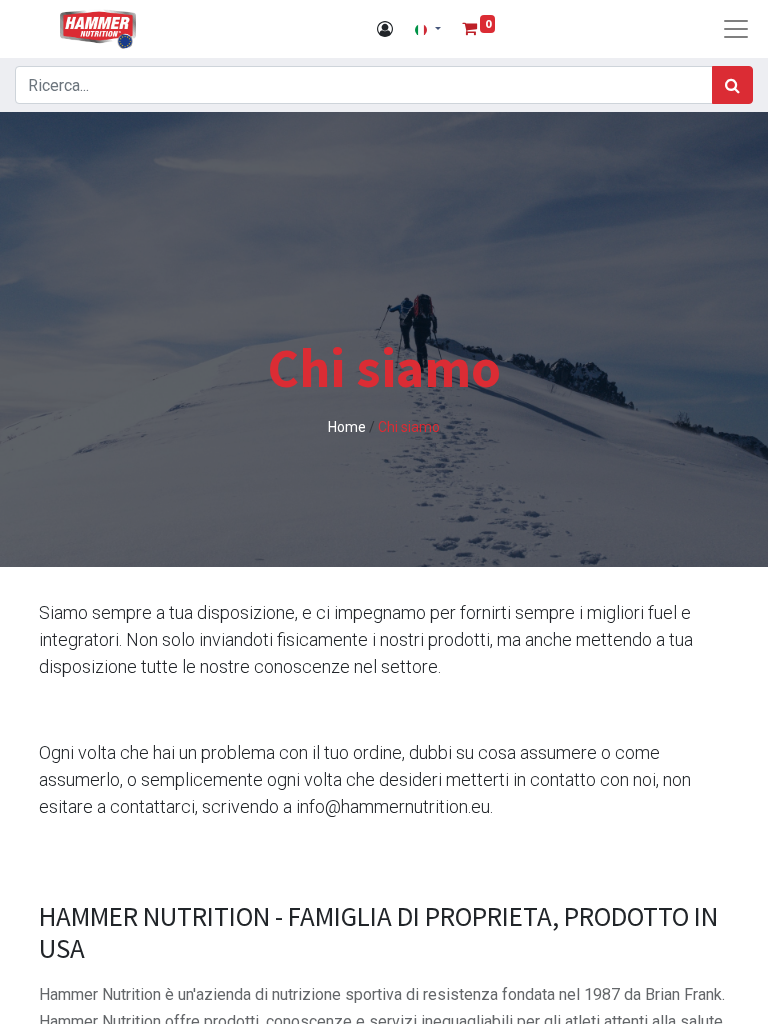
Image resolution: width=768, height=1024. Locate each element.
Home (348, 427)
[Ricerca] (732, 85)
